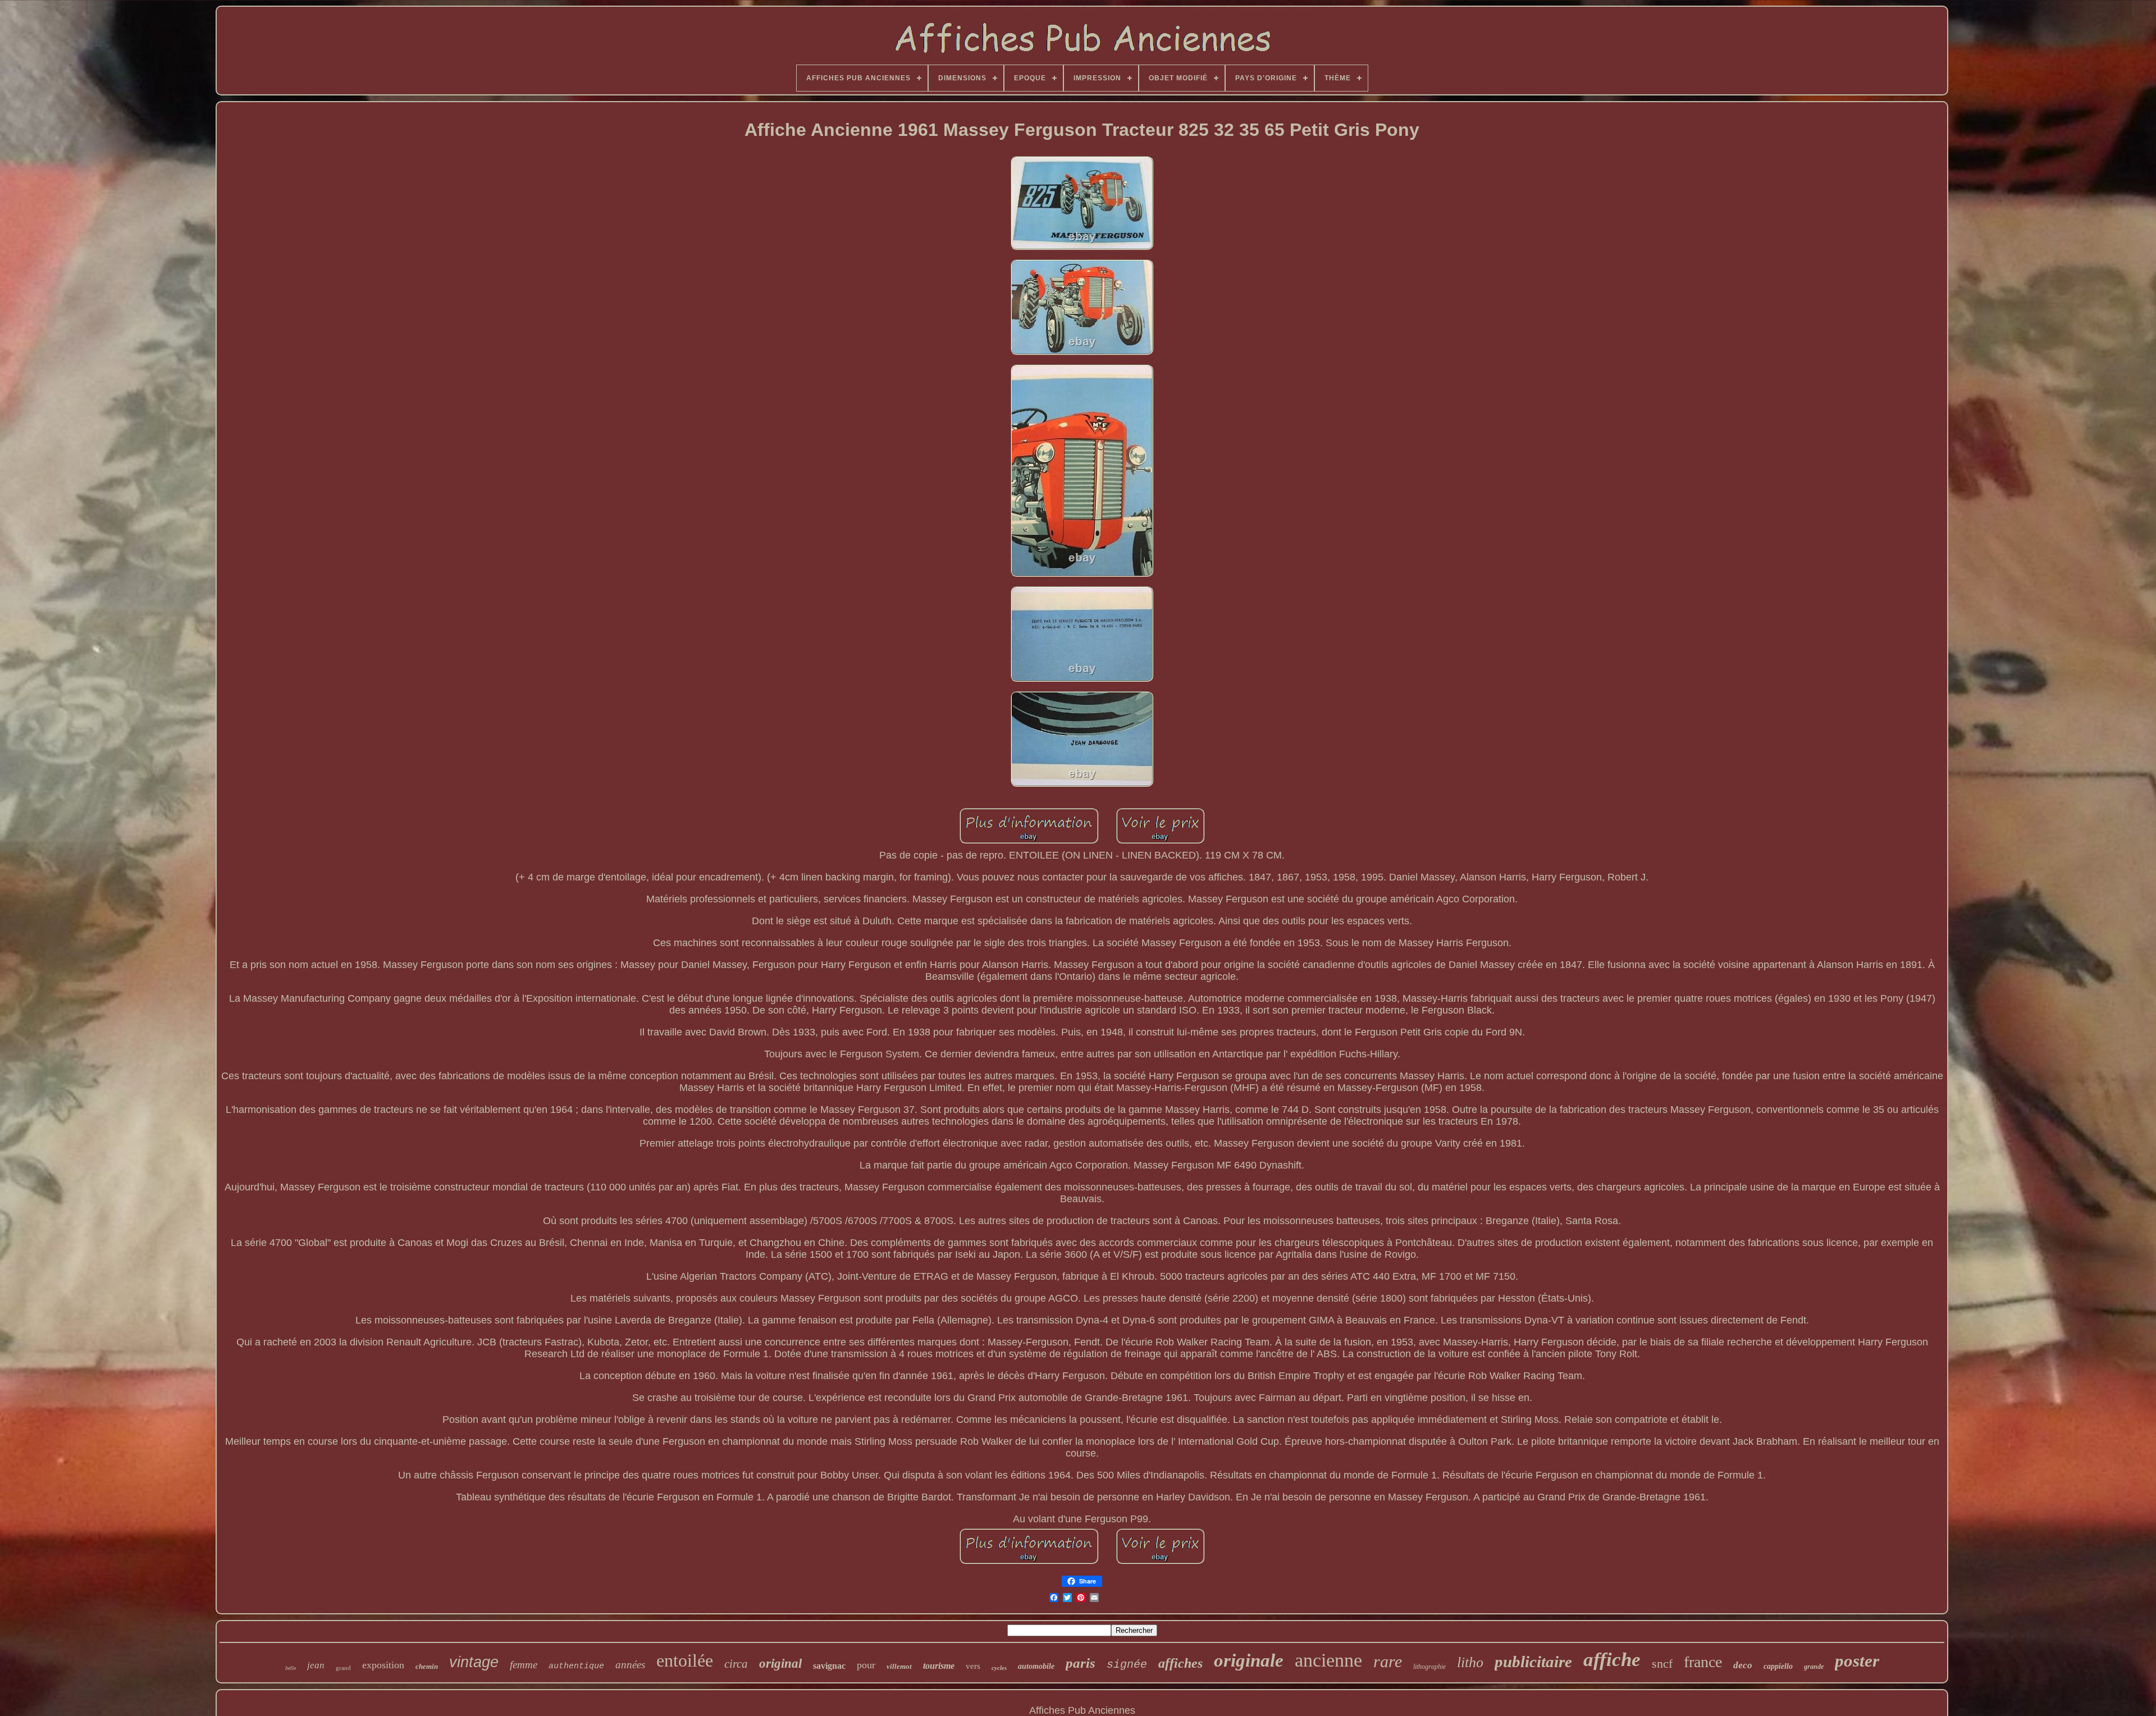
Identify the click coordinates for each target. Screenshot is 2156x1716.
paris (1081, 1663)
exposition (383, 1665)
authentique (576, 1666)
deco (1743, 1665)
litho (1470, 1662)
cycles (999, 1668)
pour (866, 1665)
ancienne (1328, 1660)
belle (291, 1668)
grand (343, 1668)
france (1703, 1662)
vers (973, 1666)
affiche (1612, 1660)
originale (1249, 1660)
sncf (1662, 1663)
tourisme (939, 1666)
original (780, 1663)
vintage (474, 1662)
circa (736, 1664)
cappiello (1778, 1666)
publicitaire (1533, 1662)
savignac (829, 1666)
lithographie (1429, 1667)
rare (1388, 1661)
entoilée (685, 1660)
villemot (899, 1666)
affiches (1180, 1663)
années (630, 1665)
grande (1814, 1667)
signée (1127, 1665)
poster (1857, 1661)
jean (316, 1665)
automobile (1036, 1666)
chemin (427, 1666)
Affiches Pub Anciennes (1082, 1710)
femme (524, 1665)
